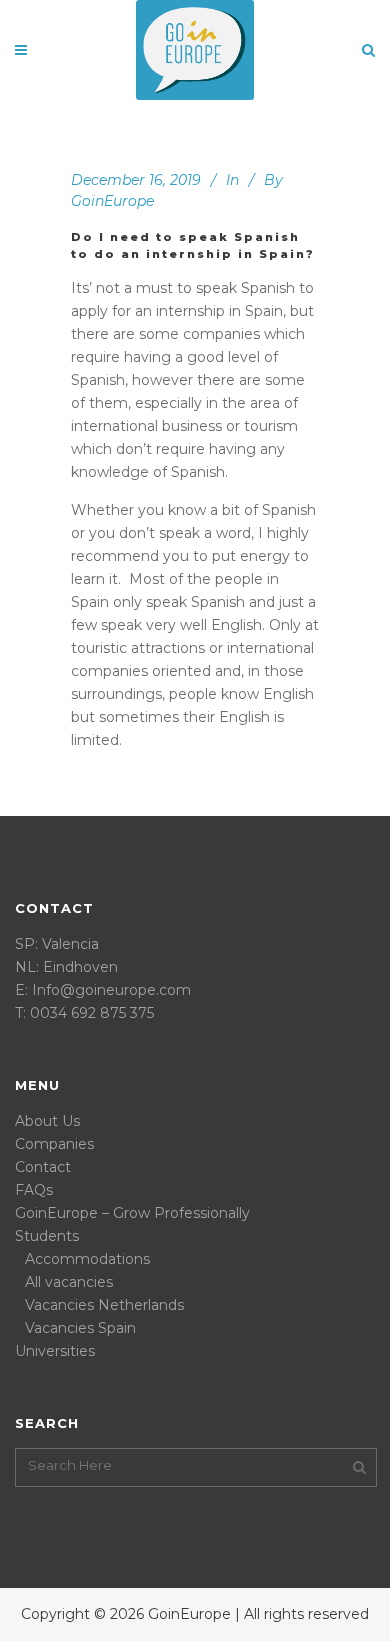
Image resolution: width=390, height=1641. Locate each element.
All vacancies (69, 1282)
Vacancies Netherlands (104, 1305)
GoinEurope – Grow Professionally (132, 1213)
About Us (47, 1121)
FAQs (34, 1190)
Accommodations (87, 1259)
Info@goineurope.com (111, 990)
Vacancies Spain (80, 1328)
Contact (43, 1167)
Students (47, 1236)
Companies (54, 1144)
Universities (55, 1351)
